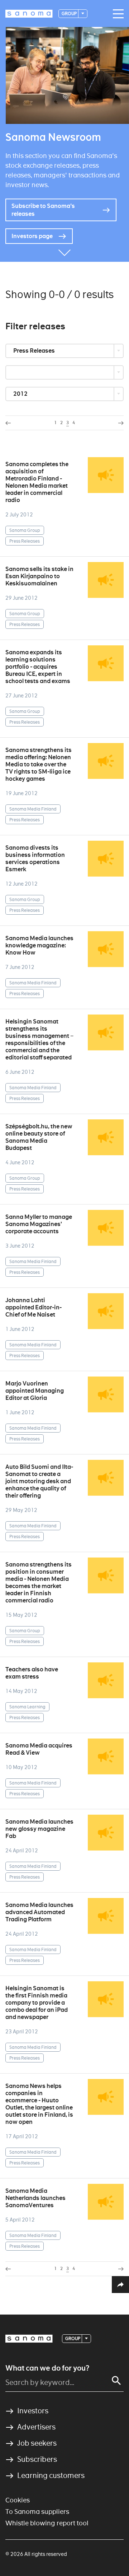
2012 (21, 394)
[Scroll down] (64, 251)
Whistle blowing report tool (47, 2523)
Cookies (18, 2500)
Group (70, 13)
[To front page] (29, 14)
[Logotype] (29, 2339)
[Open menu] (116, 14)
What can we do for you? (47, 2368)
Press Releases (35, 351)
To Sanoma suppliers (37, 2512)
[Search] (116, 2381)
